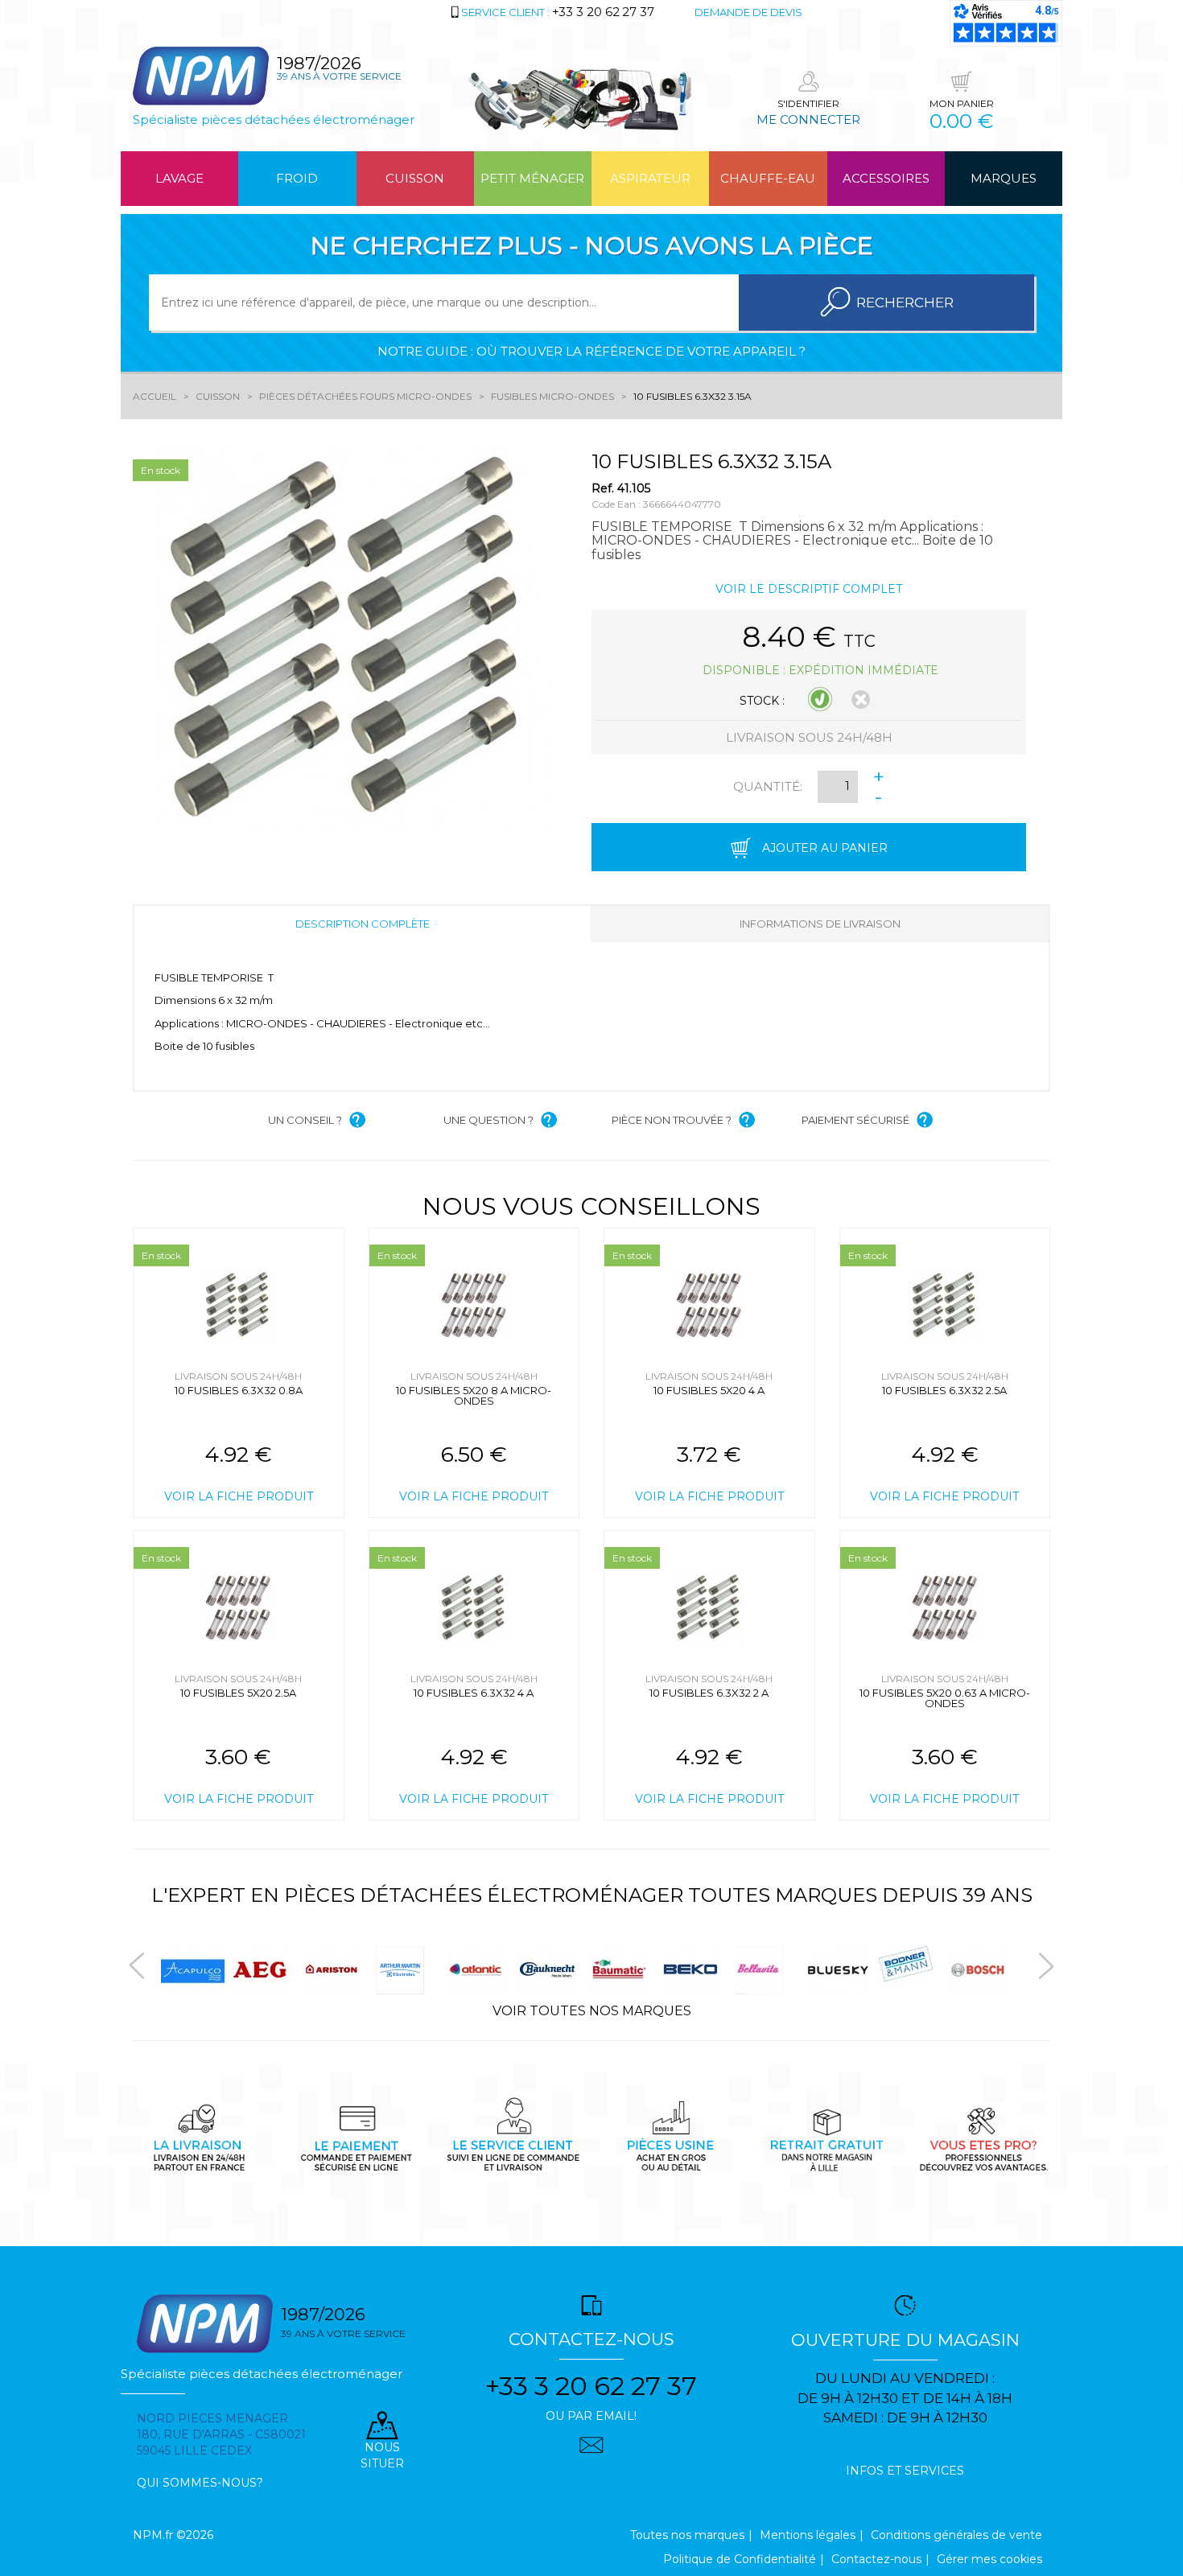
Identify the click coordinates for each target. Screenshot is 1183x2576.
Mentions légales (808, 2535)
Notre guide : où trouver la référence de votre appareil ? (591, 351)
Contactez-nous (876, 2559)
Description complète (363, 924)
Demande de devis (748, 12)
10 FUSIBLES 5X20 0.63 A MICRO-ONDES (945, 1698)
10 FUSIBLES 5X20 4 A (709, 1390)
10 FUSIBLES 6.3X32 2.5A (944, 1390)
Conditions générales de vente (956, 2535)
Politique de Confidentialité (740, 2559)
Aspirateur (650, 178)
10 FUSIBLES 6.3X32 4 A (474, 1693)
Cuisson (415, 178)
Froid (297, 178)
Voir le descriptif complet (809, 589)
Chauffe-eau (768, 178)
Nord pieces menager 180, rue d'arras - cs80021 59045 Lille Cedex (221, 2434)
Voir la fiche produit (239, 1496)
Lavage (179, 178)
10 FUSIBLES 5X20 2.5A (238, 1693)
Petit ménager (532, 178)
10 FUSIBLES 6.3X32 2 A (709, 1693)
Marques (1004, 178)
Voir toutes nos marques (592, 2011)
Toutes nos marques (687, 2535)
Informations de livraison (820, 924)
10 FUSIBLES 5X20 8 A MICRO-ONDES (474, 1395)
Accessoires (886, 178)
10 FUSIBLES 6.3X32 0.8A (239, 1390)
